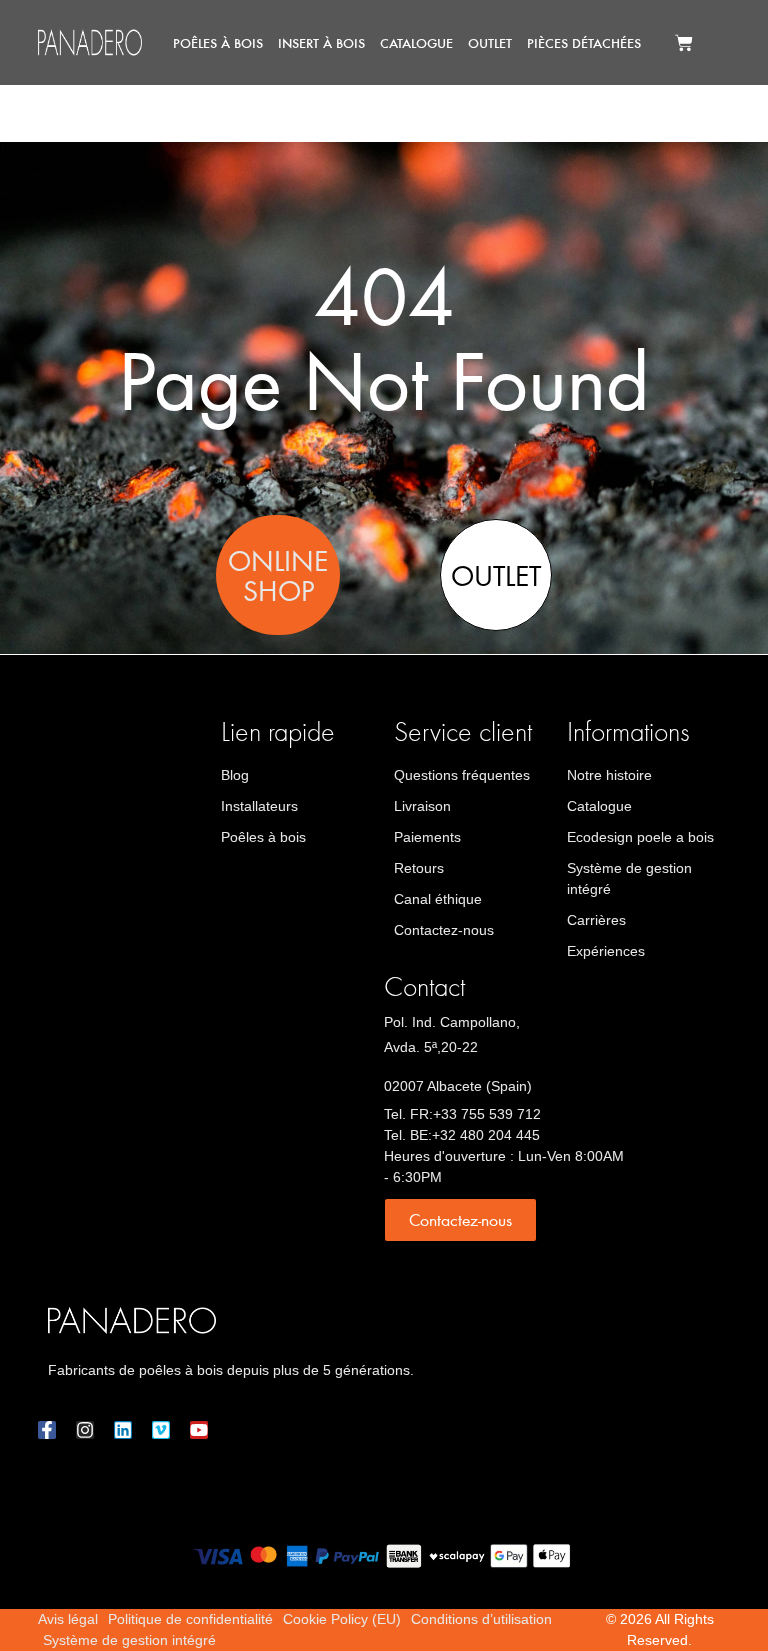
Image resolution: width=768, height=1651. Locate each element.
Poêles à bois (218, 42)
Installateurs (259, 806)
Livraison (422, 806)
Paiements (427, 837)
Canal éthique (438, 899)
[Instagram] (85, 1430)
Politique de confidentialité (190, 1619)
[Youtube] (199, 1430)
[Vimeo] (161, 1430)
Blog (235, 775)
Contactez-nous (444, 930)
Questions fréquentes (462, 775)
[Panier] (684, 43)
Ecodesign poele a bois (640, 837)
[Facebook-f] (47, 1430)
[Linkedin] (123, 1430)
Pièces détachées (584, 42)
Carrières (596, 920)
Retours (419, 868)
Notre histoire (609, 775)
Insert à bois (321, 42)
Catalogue (416, 42)
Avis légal (68, 1619)
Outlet (490, 42)
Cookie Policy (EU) (342, 1619)
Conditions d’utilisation (481, 1619)
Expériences (606, 951)
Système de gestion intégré (629, 878)
